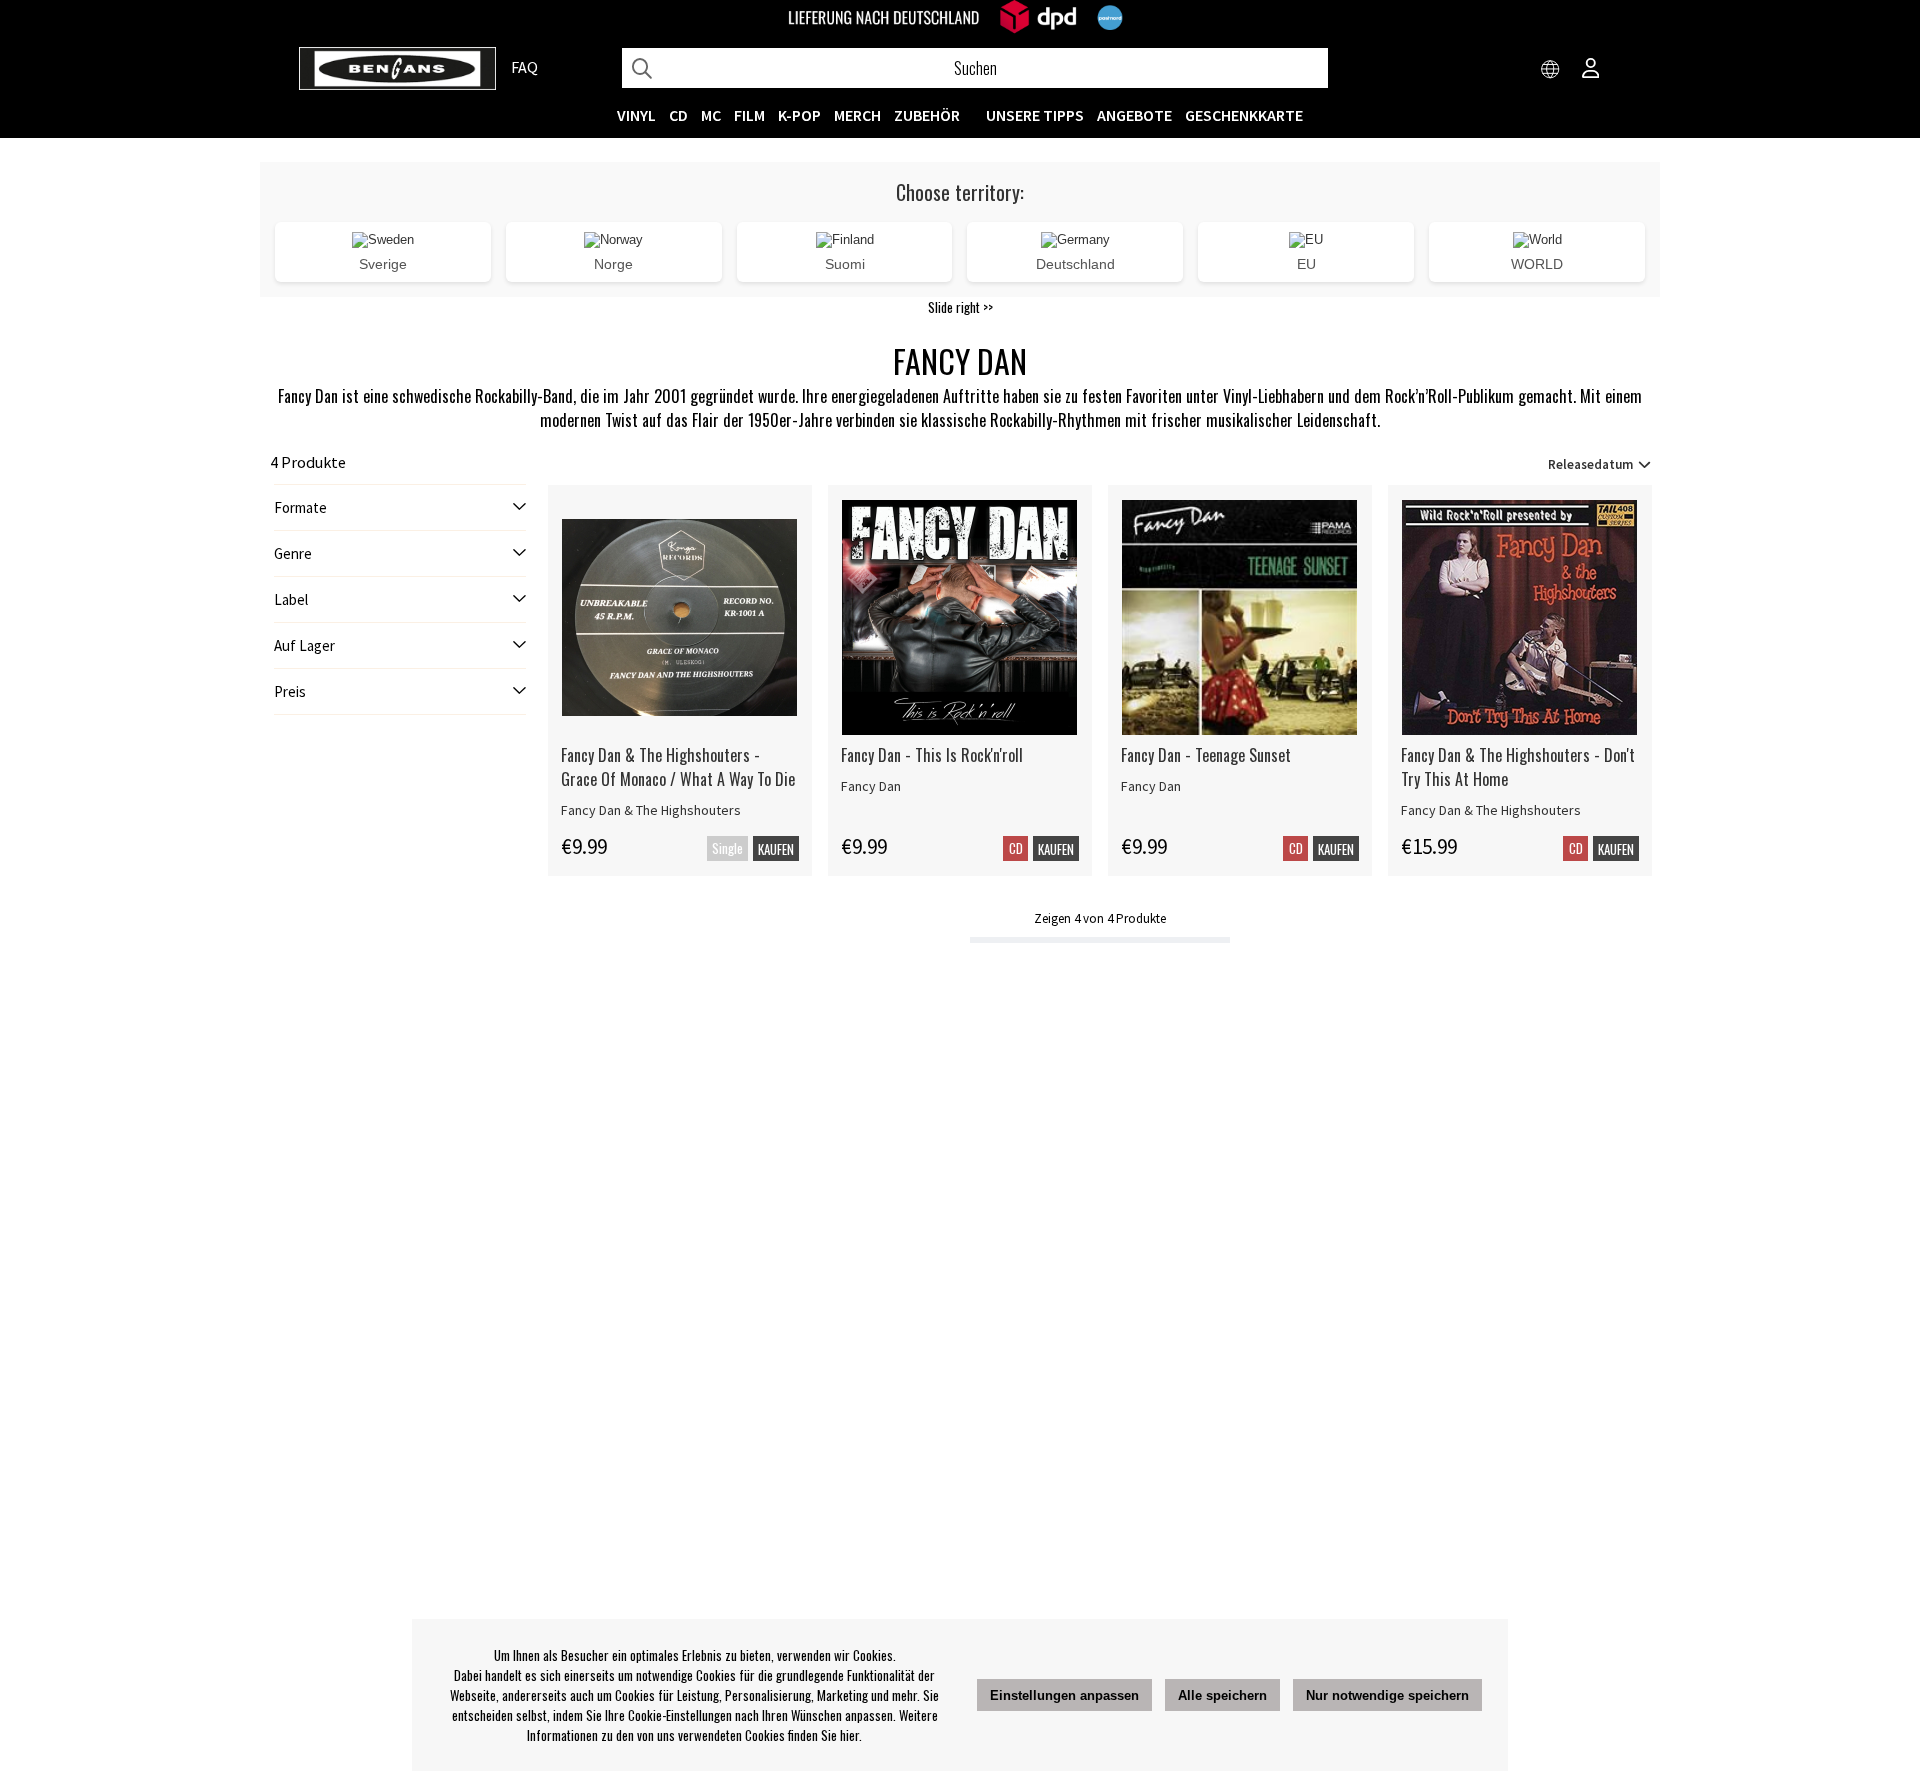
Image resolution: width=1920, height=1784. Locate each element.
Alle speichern (1222, 1695)
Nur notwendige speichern (1387, 1695)
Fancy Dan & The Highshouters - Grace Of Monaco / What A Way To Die (678, 767)
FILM (749, 115)
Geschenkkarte (1244, 115)
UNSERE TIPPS (1035, 115)
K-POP (799, 115)
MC (711, 115)
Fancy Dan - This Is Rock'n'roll (932, 755)
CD (678, 115)
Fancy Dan (871, 786)
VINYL (636, 115)
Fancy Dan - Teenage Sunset (1206, 755)
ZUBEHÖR (927, 115)
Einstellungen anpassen (1064, 1695)
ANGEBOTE (1134, 115)
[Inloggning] (1591, 70)
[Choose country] (1551, 70)
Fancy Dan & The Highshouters (651, 810)
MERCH (857, 115)
